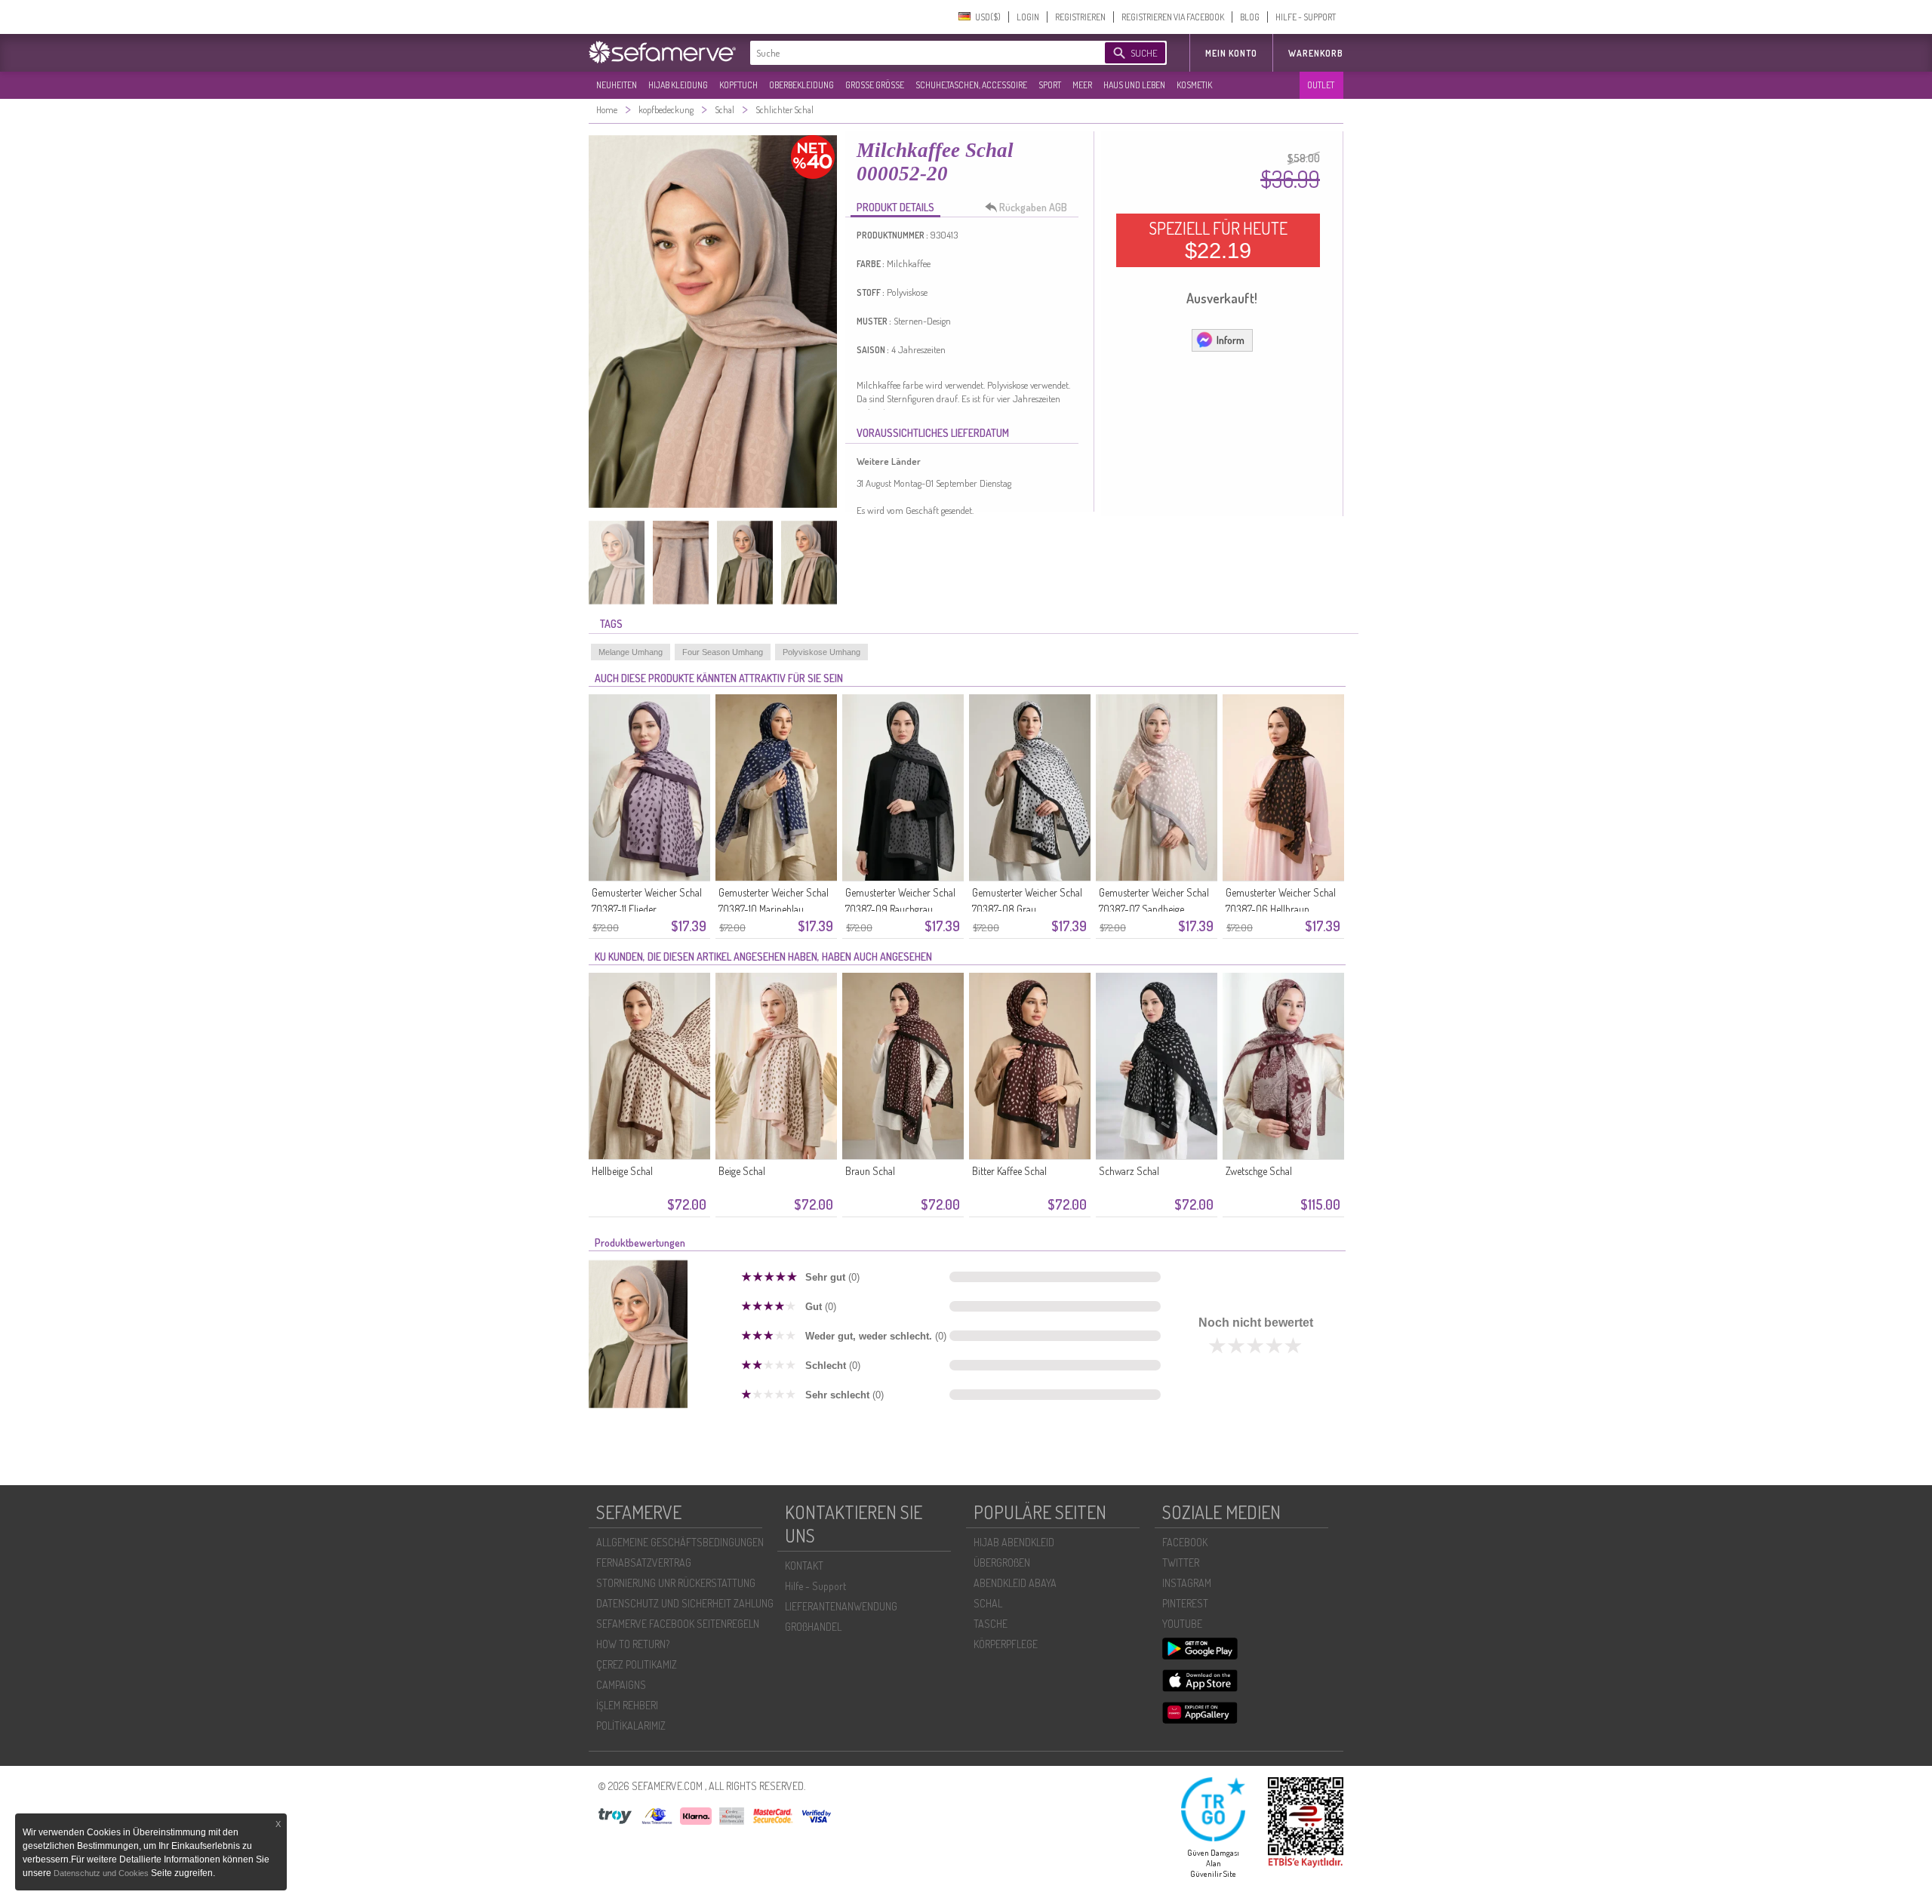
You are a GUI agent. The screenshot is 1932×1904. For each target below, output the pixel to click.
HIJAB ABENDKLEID (1014, 1542)
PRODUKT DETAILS (895, 207)
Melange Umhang (631, 652)
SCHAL (988, 1603)
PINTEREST (1185, 1603)
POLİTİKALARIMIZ (631, 1726)
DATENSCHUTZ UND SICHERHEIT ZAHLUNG (685, 1603)
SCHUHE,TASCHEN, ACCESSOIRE (971, 85)
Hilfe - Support (815, 1586)
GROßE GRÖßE (875, 85)
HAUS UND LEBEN (1134, 85)
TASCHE (991, 1624)
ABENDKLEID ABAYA (1015, 1583)
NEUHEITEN (617, 85)
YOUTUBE (1182, 1624)
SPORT (1050, 85)
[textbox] (915, 53)
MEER (1082, 85)
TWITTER (1181, 1563)
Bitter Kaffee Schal (1009, 1171)
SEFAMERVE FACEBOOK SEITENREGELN (678, 1624)
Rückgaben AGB (1033, 207)
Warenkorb (1316, 53)
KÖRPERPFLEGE (1006, 1644)
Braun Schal (870, 1171)
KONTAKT (804, 1566)
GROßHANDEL (813, 1627)
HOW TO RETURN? (633, 1644)
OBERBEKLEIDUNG (801, 85)
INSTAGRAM (1187, 1583)
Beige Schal (742, 1171)
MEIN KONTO (1231, 53)
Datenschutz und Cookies (102, 1873)
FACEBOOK (1185, 1542)
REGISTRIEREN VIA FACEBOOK (1173, 17)
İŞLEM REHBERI (627, 1705)
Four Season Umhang (723, 652)
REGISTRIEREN (1080, 17)
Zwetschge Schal (1259, 1171)
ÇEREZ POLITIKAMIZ (637, 1664)
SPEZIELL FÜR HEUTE (1218, 240)
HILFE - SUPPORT (1306, 17)
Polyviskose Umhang (821, 652)
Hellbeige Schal (622, 1171)
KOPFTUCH (738, 85)
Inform (1231, 340)
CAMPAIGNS (621, 1685)
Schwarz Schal (1129, 1171)
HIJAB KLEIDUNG (678, 85)
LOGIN (1028, 17)
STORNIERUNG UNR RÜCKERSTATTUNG (676, 1583)
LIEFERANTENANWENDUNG (841, 1606)
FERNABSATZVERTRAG (644, 1563)
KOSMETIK (1194, 85)
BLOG (1250, 17)
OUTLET (1321, 85)
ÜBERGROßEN (1002, 1563)
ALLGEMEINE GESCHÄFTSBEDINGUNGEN (680, 1542)
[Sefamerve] (666, 52)
